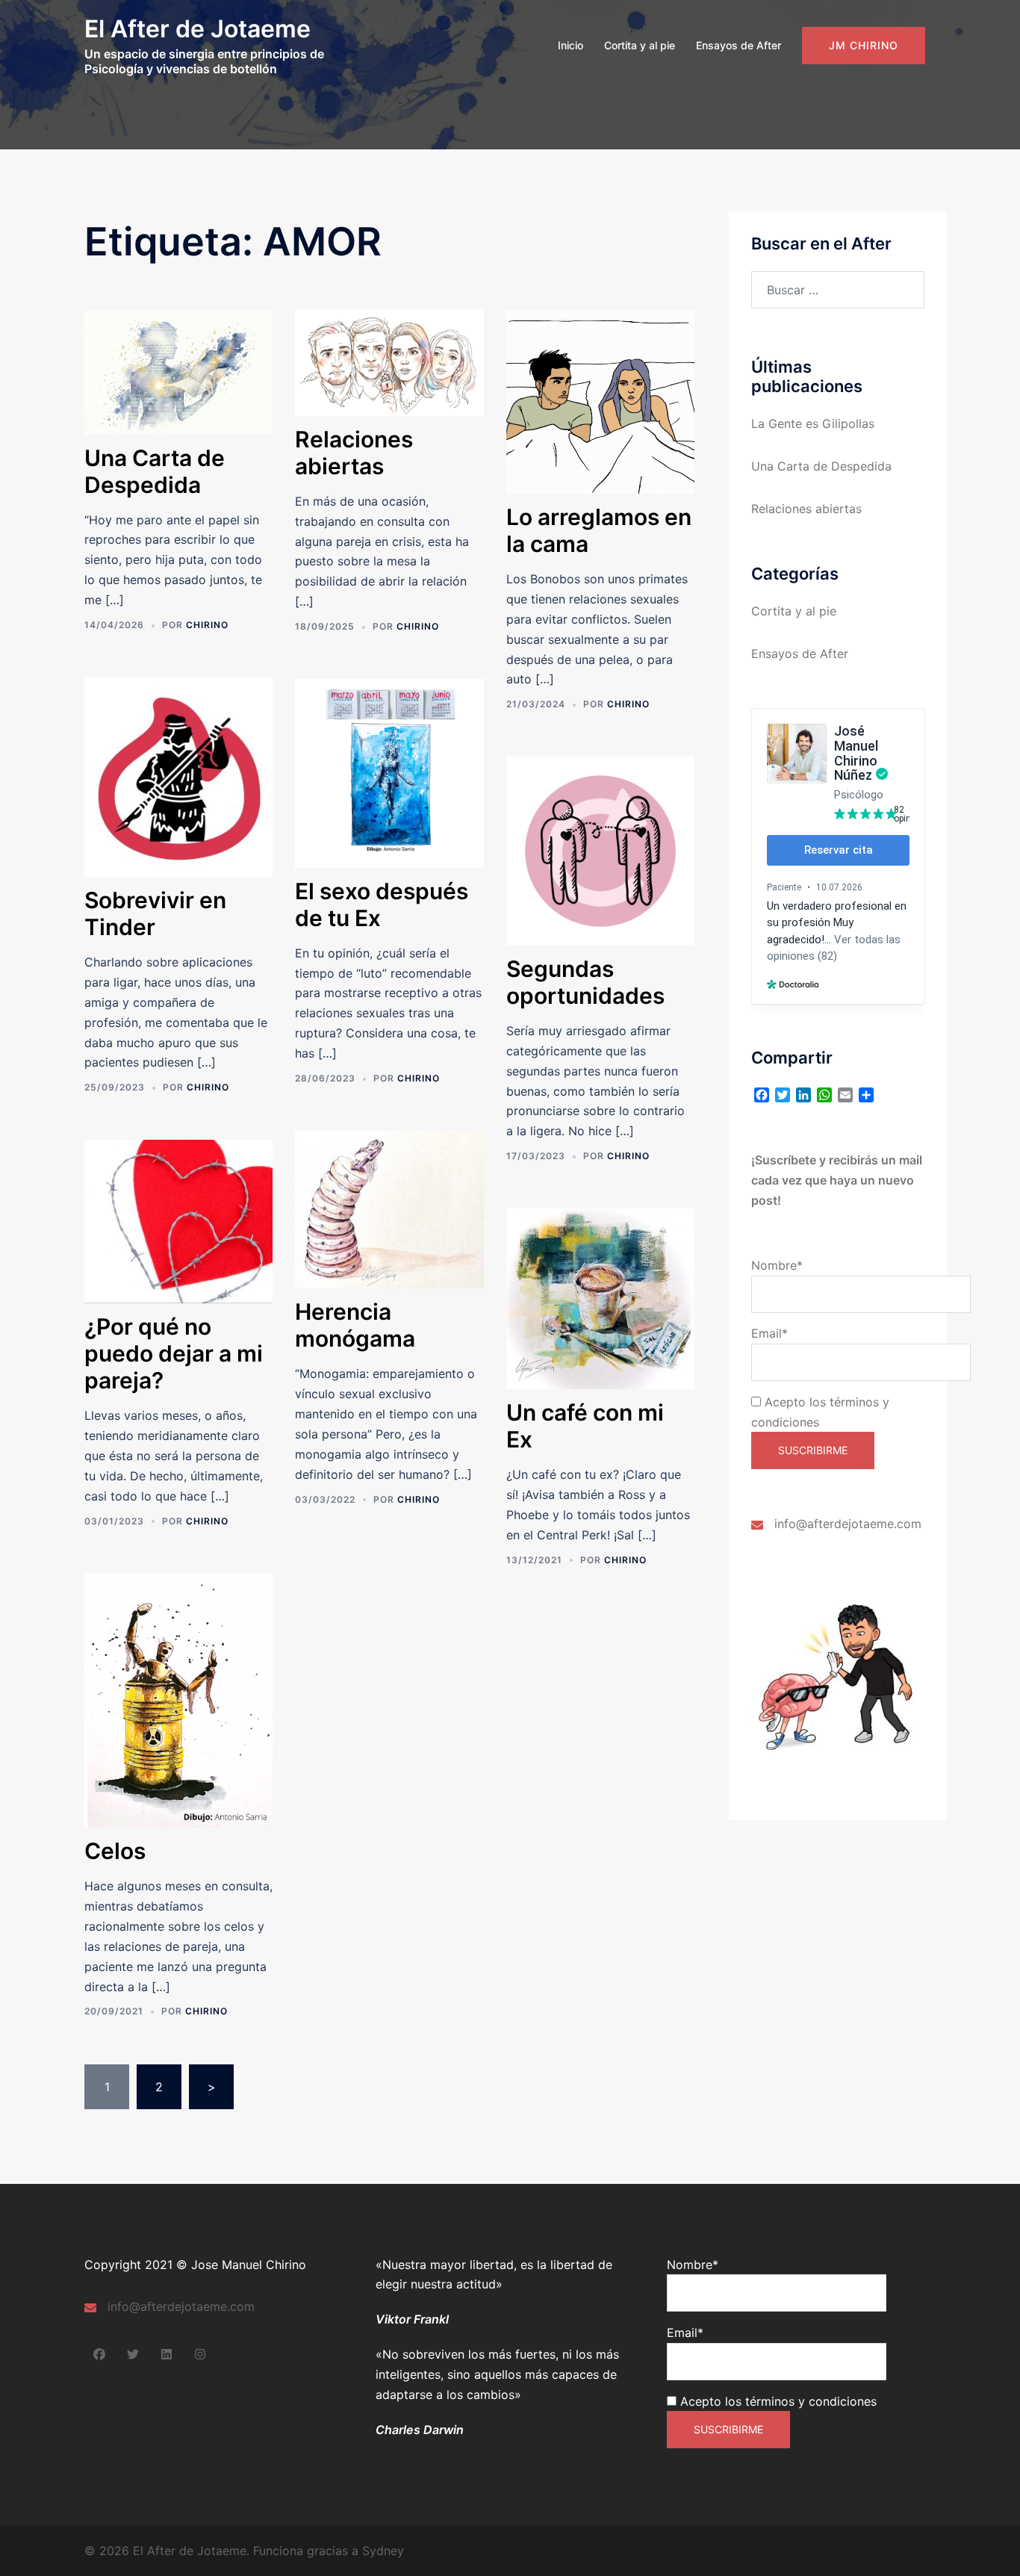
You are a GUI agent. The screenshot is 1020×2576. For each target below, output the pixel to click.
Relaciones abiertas (354, 453)
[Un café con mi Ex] (600, 1298)
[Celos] (178, 1699)
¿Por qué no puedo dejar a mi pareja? (174, 1353)
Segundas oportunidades (585, 982)
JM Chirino (864, 45)
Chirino (207, 625)
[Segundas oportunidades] (600, 850)
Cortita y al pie (640, 45)
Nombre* (777, 1265)
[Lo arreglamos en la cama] (600, 401)
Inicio (570, 45)
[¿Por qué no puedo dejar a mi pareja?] (178, 1220)
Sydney (383, 2551)
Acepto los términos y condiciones (777, 2401)
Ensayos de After (738, 45)
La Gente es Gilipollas (813, 423)
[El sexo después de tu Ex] (389, 772)
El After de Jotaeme (198, 29)
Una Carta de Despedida (155, 471)
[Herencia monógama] (389, 1208)
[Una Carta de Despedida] (178, 371)
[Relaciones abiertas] (389, 361)
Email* (769, 1333)
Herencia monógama (355, 1325)
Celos (115, 1851)
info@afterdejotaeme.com (848, 1524)
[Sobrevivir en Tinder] (178, 776)
